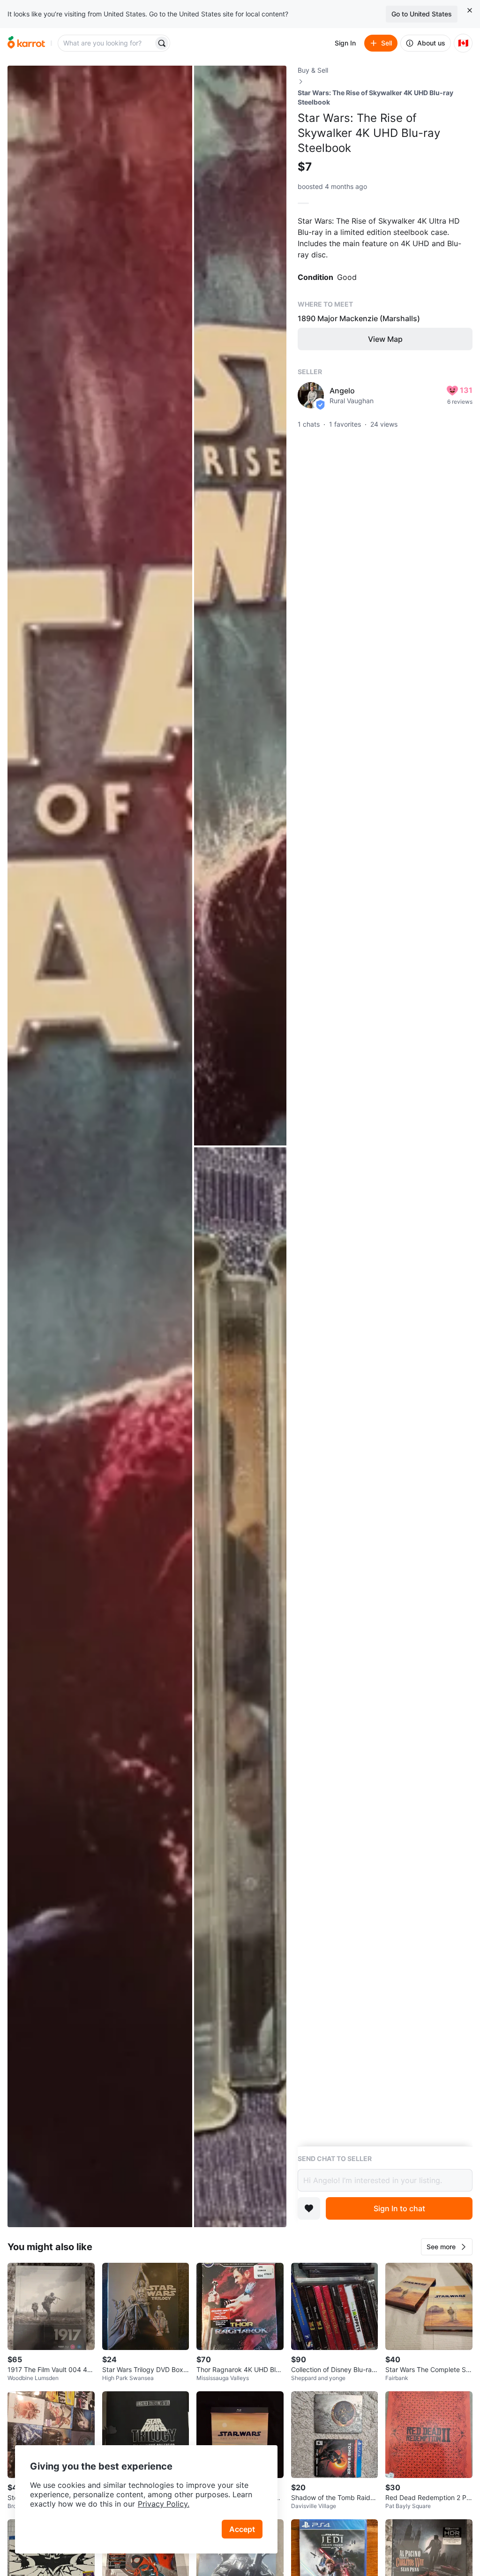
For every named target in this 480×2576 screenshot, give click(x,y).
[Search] (162, 43)
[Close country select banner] (470, 10)
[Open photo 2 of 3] (240, 606)
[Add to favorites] (309, 2208)
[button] (447, 2247)
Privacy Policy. (164, 2504)
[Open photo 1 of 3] (100, 1146)
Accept (242, 2529)
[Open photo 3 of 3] (240, 1687)
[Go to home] (26, 43)
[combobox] (106, 43)
